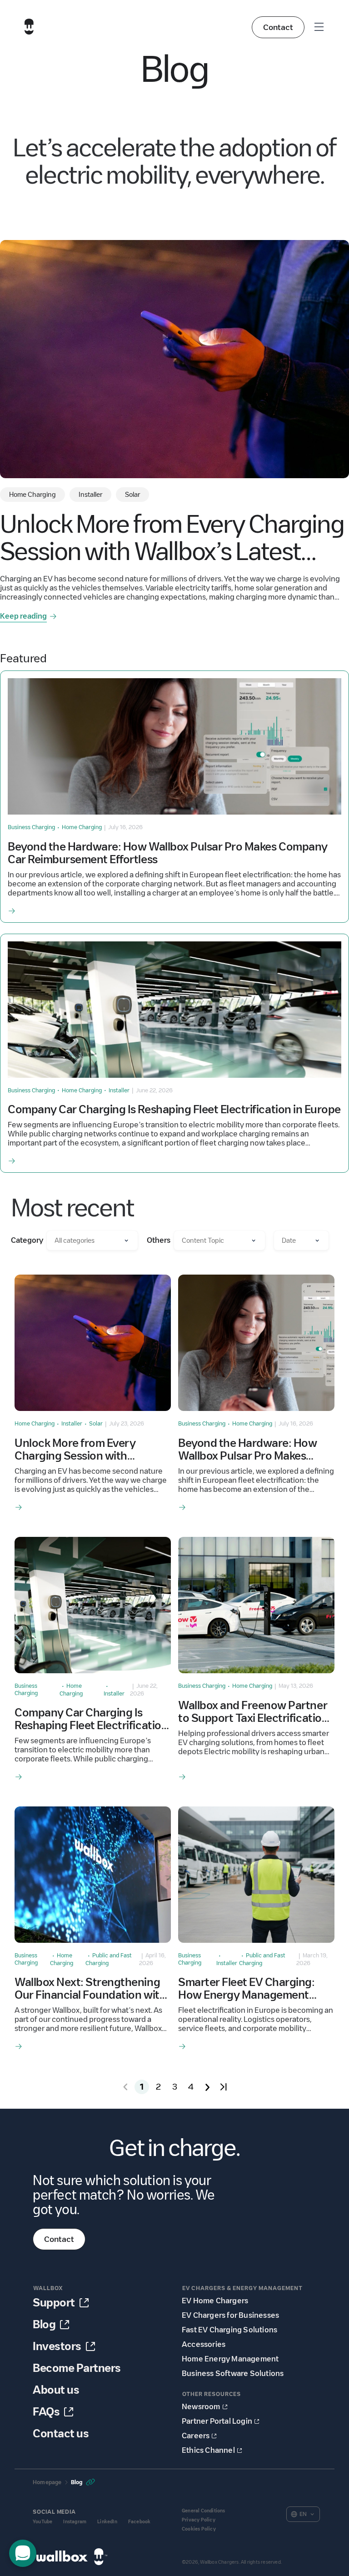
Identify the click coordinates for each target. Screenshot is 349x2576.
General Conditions (204, 2511)
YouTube (42, 2522)
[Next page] (207, 2087)
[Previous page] (125, 2087)
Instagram (75, 2522)
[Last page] (224, 2087)
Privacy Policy (199, 2520)
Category (27, 1240)
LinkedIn (107, 2522)
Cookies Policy (199, 2529)
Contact (278, 27)
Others (159, 1240)
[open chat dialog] (23, 2553)
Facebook (140, 2522)
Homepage (47, 2482)
